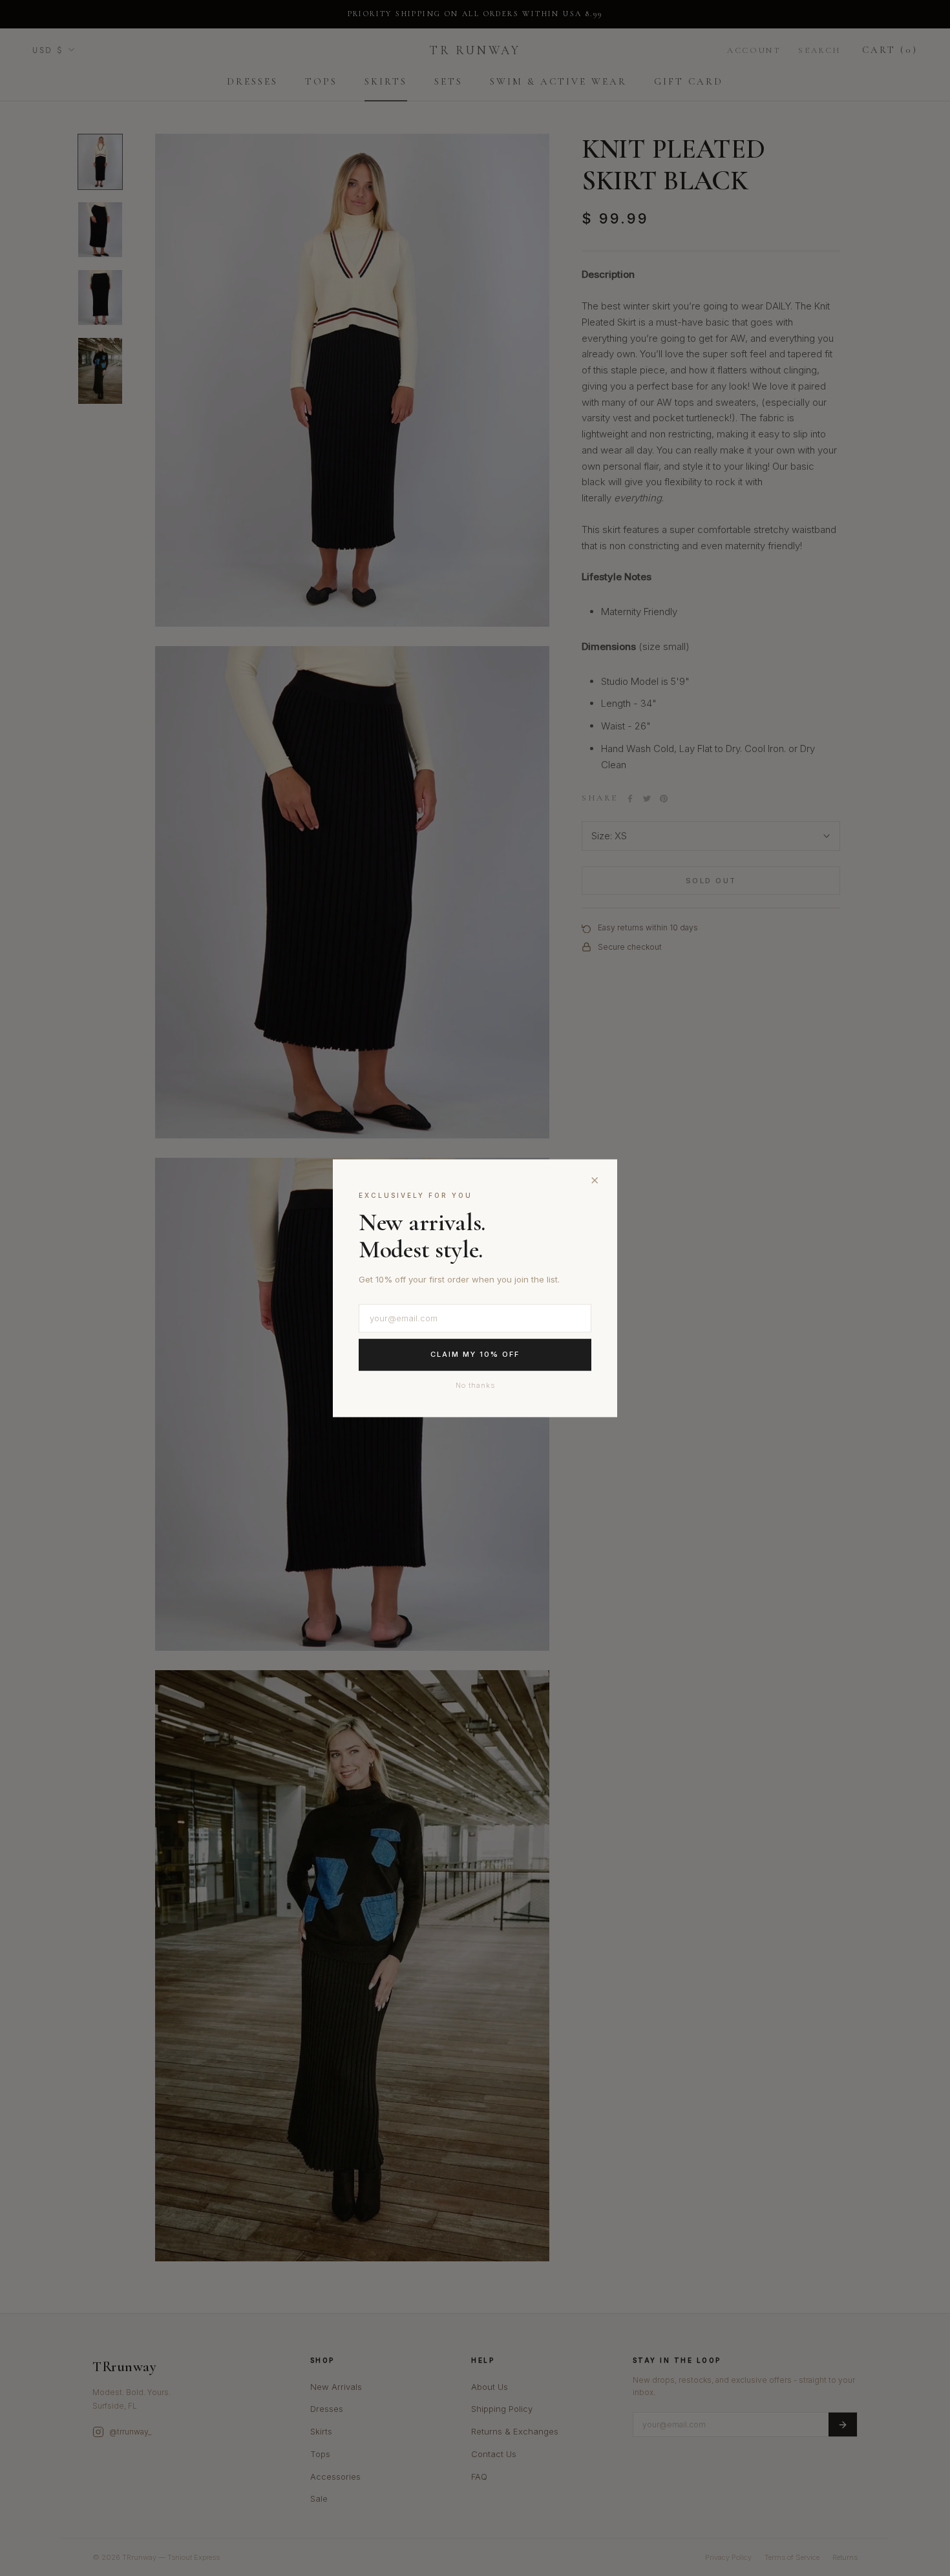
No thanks (475, 1385)
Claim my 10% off (475, 1355)
